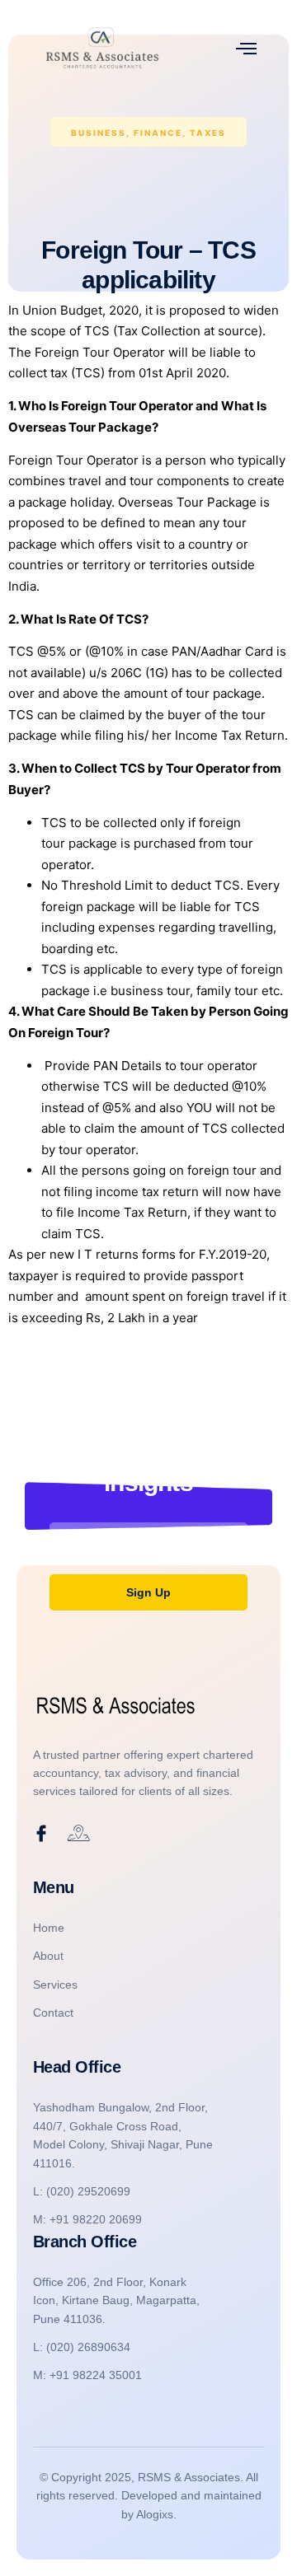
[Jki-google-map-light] (78, 1834)
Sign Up (148, 1592)
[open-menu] (246, 48)
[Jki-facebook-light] (41, 1834)
